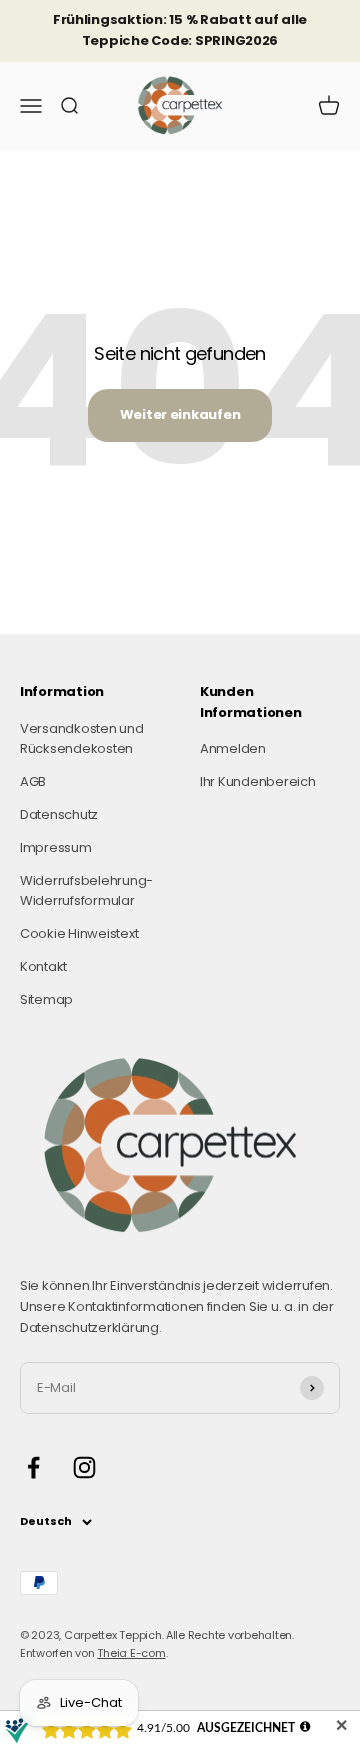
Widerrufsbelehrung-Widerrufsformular (86, 891)
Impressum (56, 847)
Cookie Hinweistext (79, 933)
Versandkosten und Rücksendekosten (82, 739)
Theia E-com (131, 1653)
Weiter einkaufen (180, 414)
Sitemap (46, 999)
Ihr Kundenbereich (258, 781)
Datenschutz (59, 814)
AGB (33, 781)
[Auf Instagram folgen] (84, 1467)
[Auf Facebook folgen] (33, 1467)
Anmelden (233, 748)
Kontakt (43, 966)
